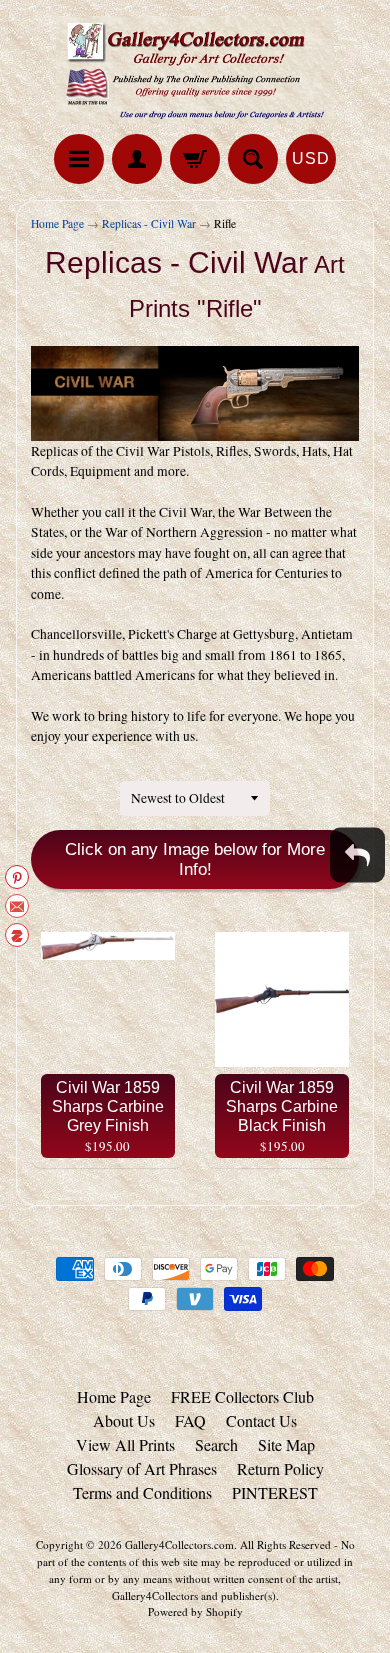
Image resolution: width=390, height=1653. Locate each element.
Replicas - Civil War (149, 223)
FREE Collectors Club (242, 1396)
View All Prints (125, 1444)
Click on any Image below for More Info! (195, 859)
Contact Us (261, 1420)
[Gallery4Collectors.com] (195, 70)
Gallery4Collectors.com (179, 1544)
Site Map (286, 1444)
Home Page (57, 223)
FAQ (190, 1420)
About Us (124, 1420)
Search (216, 1444)
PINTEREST (275, 1492)
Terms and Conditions (142, 1492)
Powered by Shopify (195, 1611)
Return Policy (280, 1468)
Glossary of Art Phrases (142, 1468)
